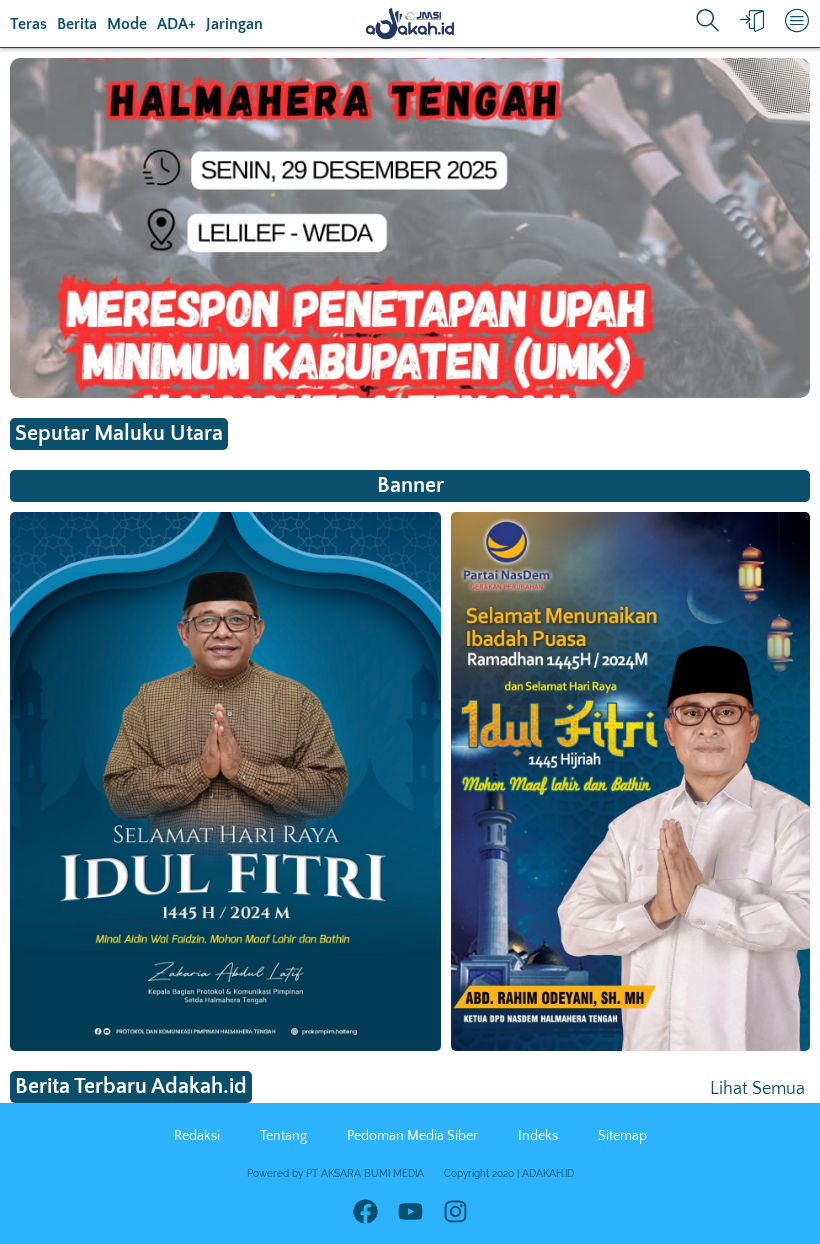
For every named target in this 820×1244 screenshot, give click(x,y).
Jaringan (234, 24)
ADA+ (176, 24)
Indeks (538, 1136)
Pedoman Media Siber (412, 1136)
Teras (28, 24)
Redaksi (197, 1136)
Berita (77, 24)
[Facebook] (365, 1211)
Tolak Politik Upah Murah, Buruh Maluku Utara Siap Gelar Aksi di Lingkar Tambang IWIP (290, 314)
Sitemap (622, 1136)
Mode (127, 24)
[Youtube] (410, 1211)
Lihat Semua (757, 1089)
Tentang (283, 1136)
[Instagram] (455, 1211)
